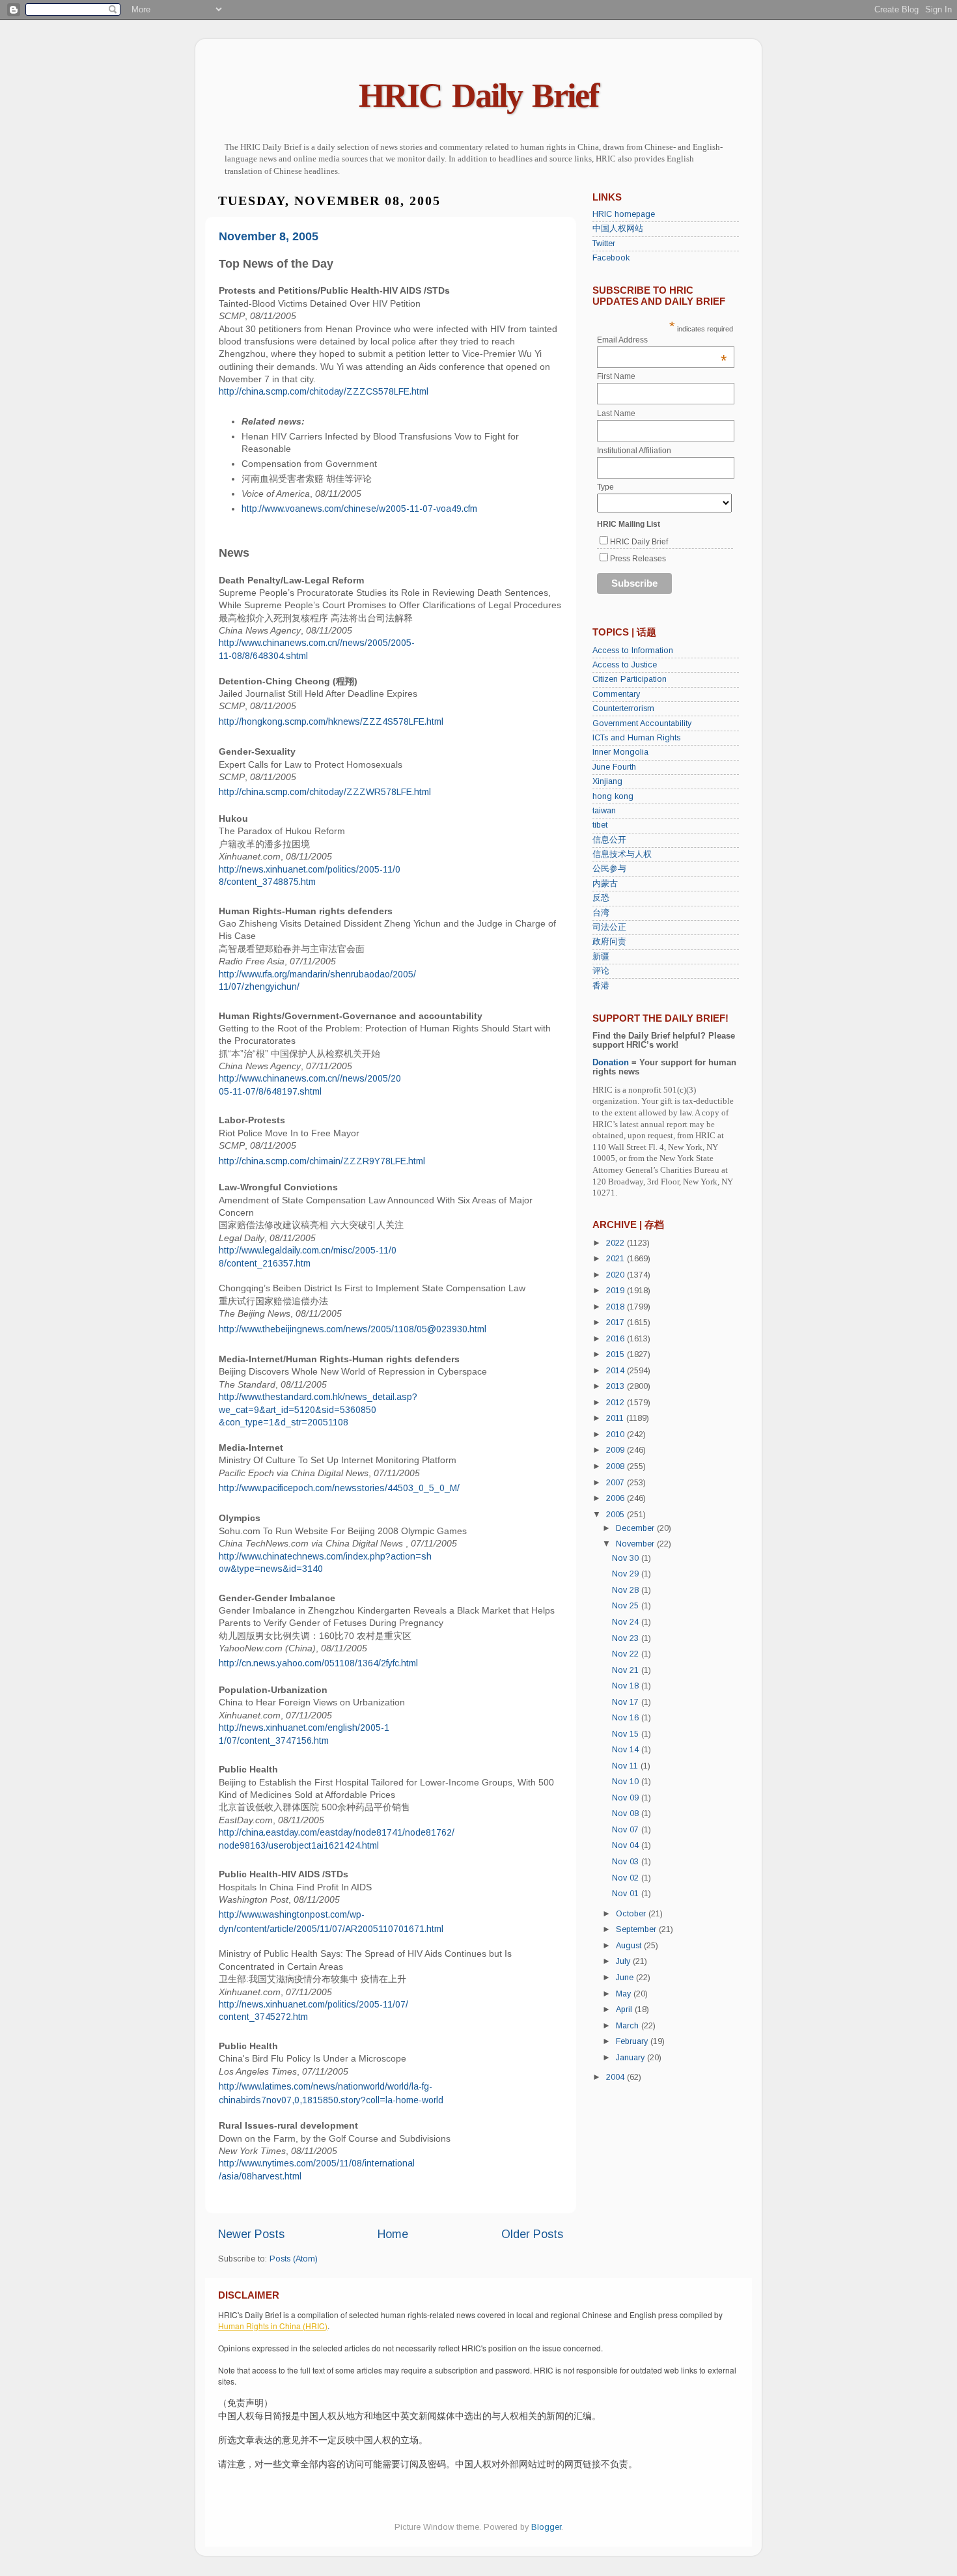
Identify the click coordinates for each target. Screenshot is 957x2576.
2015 (617, 1354)
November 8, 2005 (269, 236)
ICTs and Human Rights (636, 738)
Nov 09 (627, 1798)
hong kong (613, 796)
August (630, 1946)
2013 (617, 1386)
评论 (601, 971)
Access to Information (633, 651)
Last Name (616, 413)
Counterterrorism (623, 708)
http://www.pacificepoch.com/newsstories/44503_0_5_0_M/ (339, 1488)
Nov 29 (627, 1574)
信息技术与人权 (622, 854)
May (625, 1994)
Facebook (611, 258)
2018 (617, 1307)
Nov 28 (627, 1590)
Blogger (546, 2527)
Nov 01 (627, 1894)
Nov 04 (627, 1845)
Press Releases (638, 559)
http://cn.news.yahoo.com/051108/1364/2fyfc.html (318, 1663)
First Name (616, 376)
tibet (600, 825)
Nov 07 (627, 1830)
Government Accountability (642, 723)
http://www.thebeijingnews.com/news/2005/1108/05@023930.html (353, 1329)
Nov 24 (627, 1622)
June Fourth (614, 767)
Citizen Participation (630, 679)
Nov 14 (627, 1750)
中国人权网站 (618, 229)
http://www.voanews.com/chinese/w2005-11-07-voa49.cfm (359, 509)
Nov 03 (627, 1862)
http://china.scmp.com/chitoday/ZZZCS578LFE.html (324, 391)
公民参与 (609, 869)
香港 (601, 986)
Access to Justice (625, 665)
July (624, 1961)
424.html (362, 1845)
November (636, 1544)
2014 (617, 1371)
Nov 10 (627, 1782)
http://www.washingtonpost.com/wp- (292, 1914)
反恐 (601, 898)
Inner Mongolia (620, 752)
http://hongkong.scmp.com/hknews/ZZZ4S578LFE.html (331, 721)
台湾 (601, 913)
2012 (617, 1403)
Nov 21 (627, 1670)
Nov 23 (627, 1638)
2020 (617, 1275)
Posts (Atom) (294, 2259)
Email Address (662, 340)
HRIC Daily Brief (478, 95)
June (626, 1978)
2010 (617, 1435)
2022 (617, 1243)
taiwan (604, 811)
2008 (617, 1466)
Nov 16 (627, 1718)
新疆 (601, 957)
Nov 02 (627, 1878)
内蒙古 (605, 884)
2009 (617, 1450)
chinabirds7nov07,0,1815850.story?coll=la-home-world (331, 2100)
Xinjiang (607, 781)
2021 (617, 1259)
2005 (617, 1515)
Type (605, 487)
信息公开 (609, 840)
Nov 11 (626, 1766)
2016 (617, 1339)
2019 (617, 1291)
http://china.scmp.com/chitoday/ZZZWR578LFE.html (325, 792)
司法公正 (609, 927)
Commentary (616, 694)
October (632, 1914)
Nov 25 (627, 1606)
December (636, 1528)
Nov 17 (627, 1702)
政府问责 (609, 942)
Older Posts (532, 2234)
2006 (617, 1498)
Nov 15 (627, 1734)
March (629, 2026)
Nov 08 (627, 1813)
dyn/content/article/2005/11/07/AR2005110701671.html (331, 1929)
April (625, 2009)
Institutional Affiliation (634, 451)
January (631, 2058)
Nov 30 (627, 1558)
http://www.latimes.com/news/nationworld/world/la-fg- (326, 2086)
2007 (617, 1483)
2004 (617, 2077)
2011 (616, 1418)
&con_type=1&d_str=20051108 (284, 1422)
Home (393, 2234)
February (633, 2041)
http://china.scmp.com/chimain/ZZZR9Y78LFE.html (322, 1161)
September (637, 1929)
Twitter (604, 244)
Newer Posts (251, 2234)
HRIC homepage (624, 214)
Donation (611, 1063)
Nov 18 (627, 1686)
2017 (617, 1323)
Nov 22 (627, 1654)
